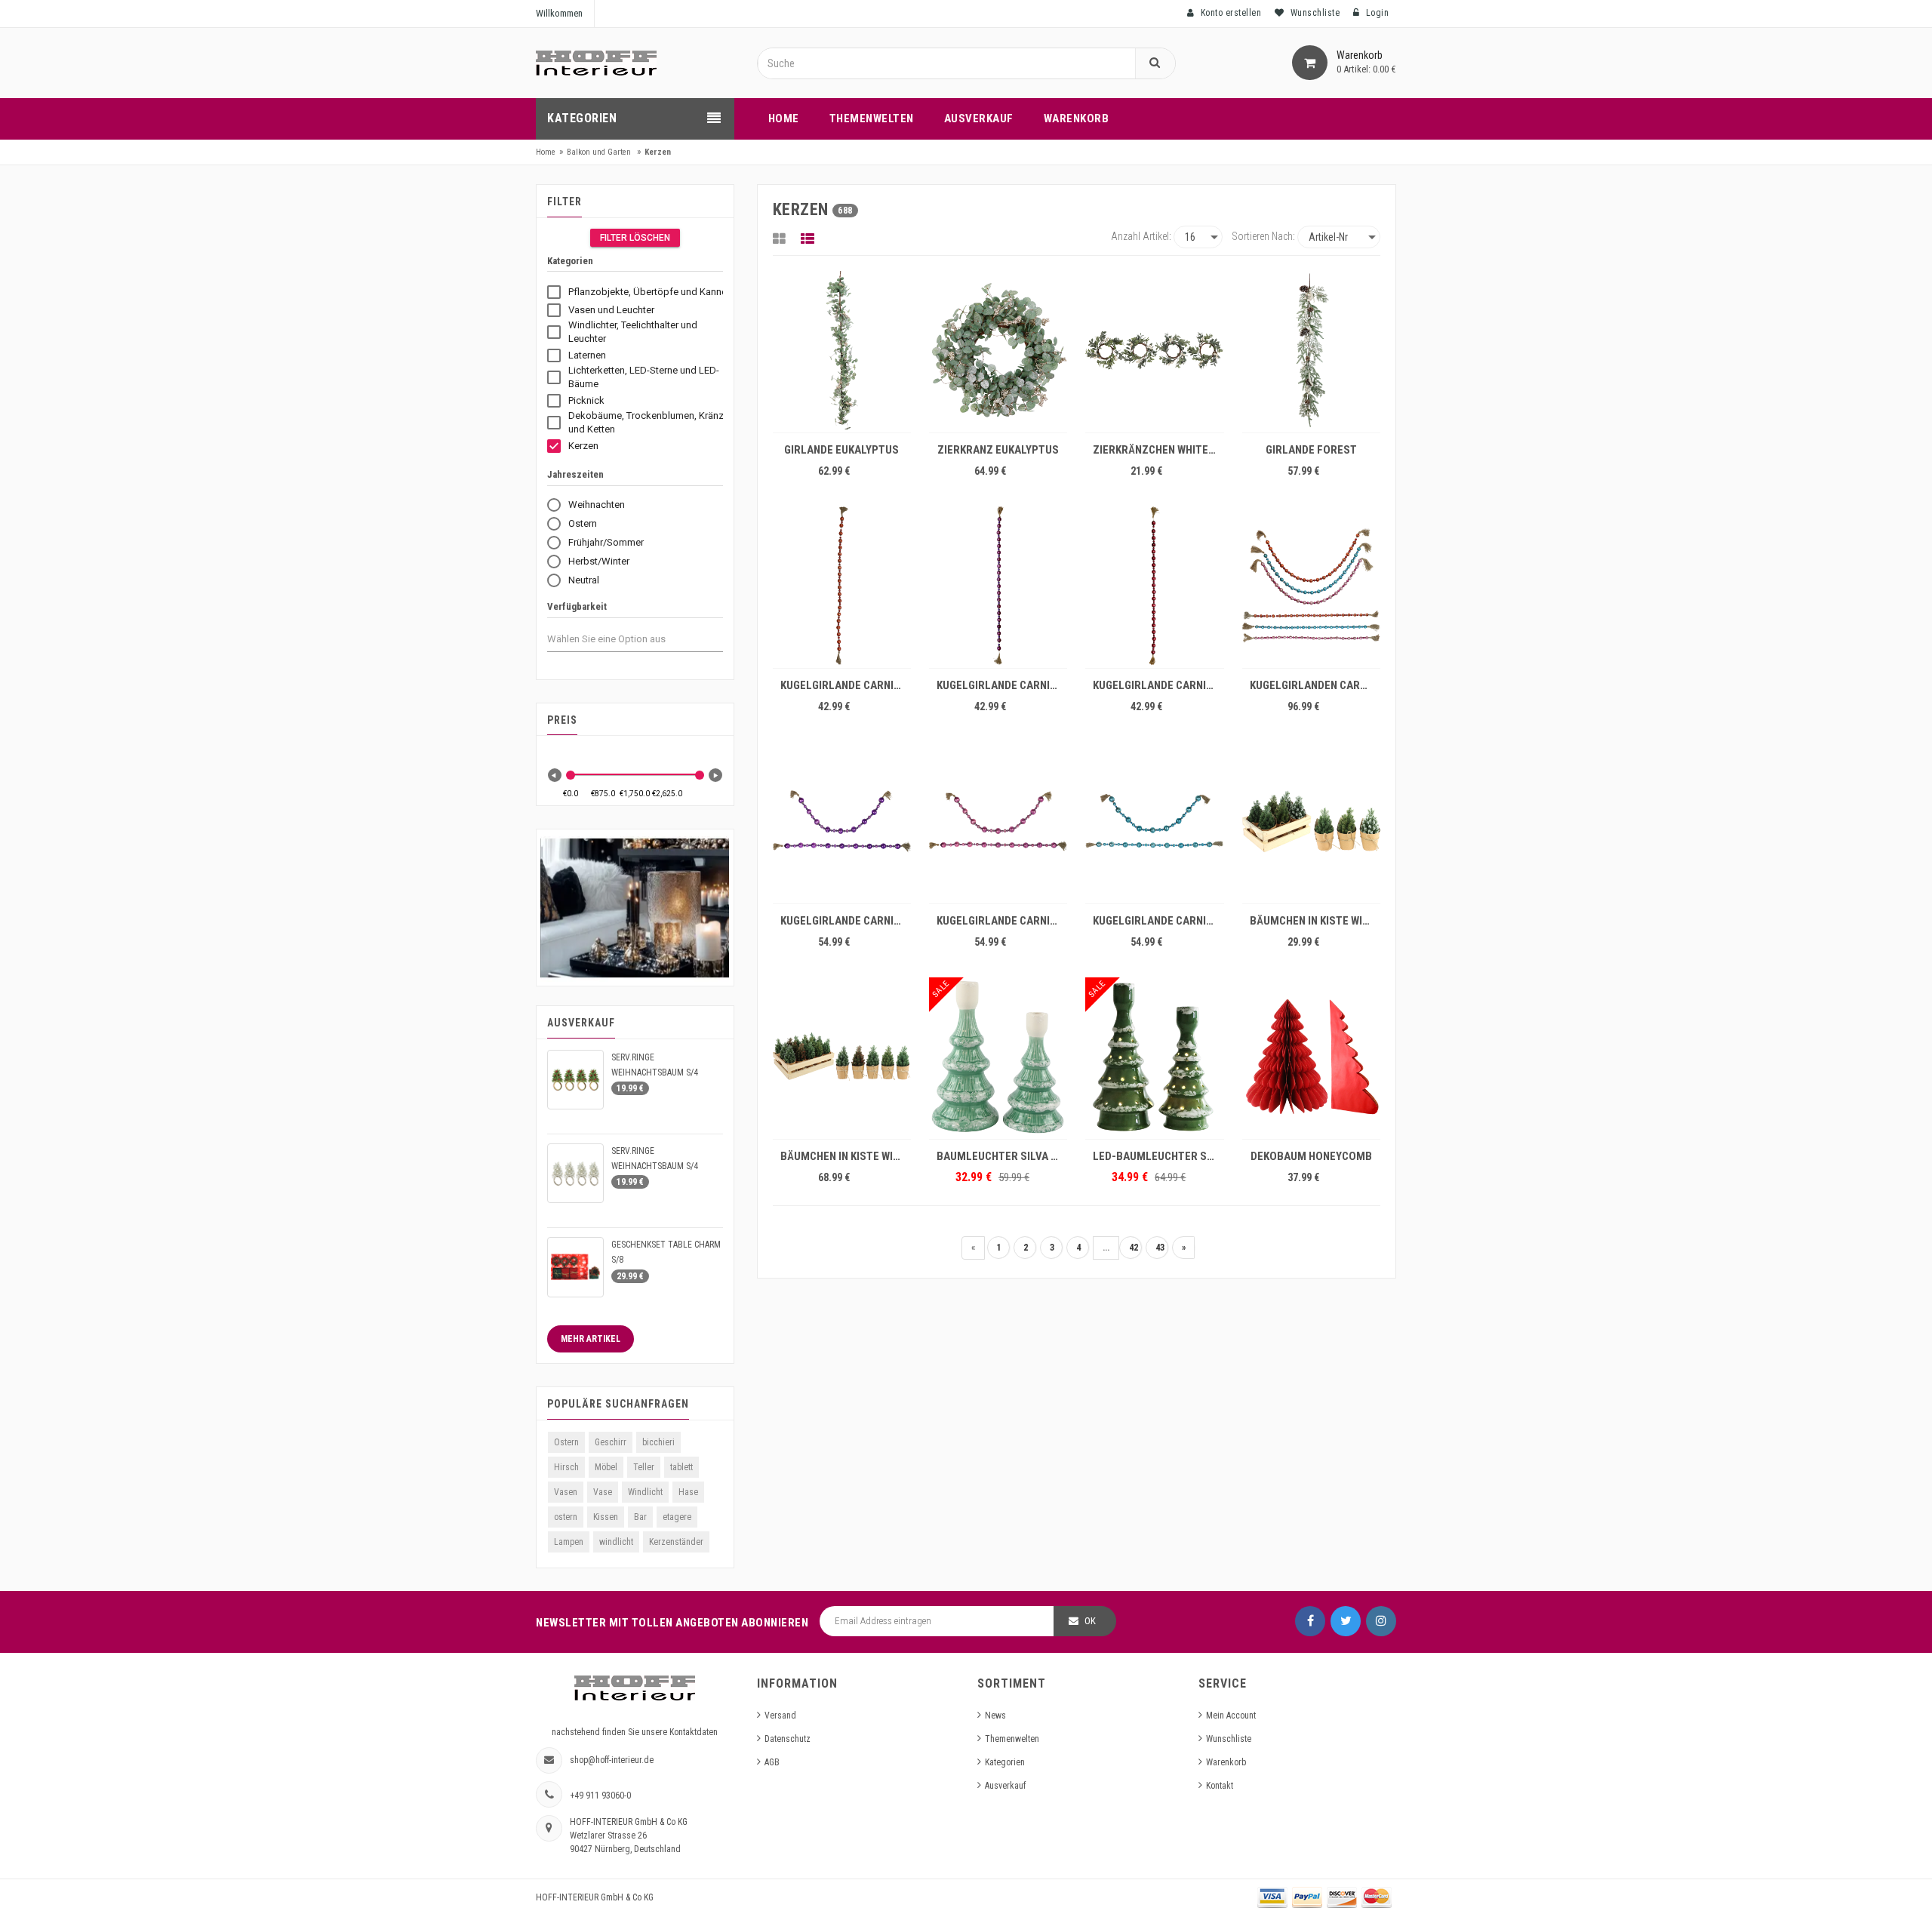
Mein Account (1231, 1716)
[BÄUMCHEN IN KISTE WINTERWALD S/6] (1311, 821)
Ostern (566, 1442)
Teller (644, 1467)
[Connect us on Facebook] (1310, 1621)
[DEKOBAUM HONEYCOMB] (1311, 1057)
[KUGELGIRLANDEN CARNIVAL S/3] (1311, 586)
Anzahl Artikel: (1141, 236)
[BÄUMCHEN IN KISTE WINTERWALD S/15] (842, 1057)
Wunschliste (1229, 1739)
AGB (772, 1762)
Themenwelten (1012, 1739)
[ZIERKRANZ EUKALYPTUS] (998, 350)
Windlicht (645, 1492)
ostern (566, 1517)
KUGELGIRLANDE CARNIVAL (846, 685)
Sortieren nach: (1263, 236)
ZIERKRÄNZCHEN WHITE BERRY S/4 (1158, 450)
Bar (640, 1517)
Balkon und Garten (599, 152)
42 (1134, 1248)
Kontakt (1220, 1786)
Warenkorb (1226, 1762)
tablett (681, 1467)
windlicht (616, 1542)
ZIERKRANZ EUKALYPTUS (998, 450)
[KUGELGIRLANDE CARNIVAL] (842, 586)
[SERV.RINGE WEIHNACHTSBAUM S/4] (575, 1080)
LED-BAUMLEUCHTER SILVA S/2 (1158, 1156)
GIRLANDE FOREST (1311, 450)
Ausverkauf (1005, 1786)
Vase (603, 1492)
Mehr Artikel (591, 1339)
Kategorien (1005, 1762)
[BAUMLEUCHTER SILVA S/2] (998, 1057)
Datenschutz (788, 1739)
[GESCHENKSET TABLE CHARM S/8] (575, 1267)
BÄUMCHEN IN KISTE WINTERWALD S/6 (1315, 921)
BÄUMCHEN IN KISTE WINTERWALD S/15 (846, 1156)
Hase (688, 1492)
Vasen (566, 1492)
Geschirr (611, 1442)
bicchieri (658, 1442)
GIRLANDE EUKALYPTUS (841, 450)
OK (1090, 1621)
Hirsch (566, 1467)
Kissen (606, 1517)
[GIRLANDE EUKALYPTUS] (842, 350)
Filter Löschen (635, 238)
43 (1160, 1248)
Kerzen (658, 152)
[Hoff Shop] (596, 63)
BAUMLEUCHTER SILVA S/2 (1002, 1156)
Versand (780, 1716)
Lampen (569, 1542)
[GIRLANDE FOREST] (1311, 350)
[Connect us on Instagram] (1381, 1621)
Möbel (606, 1467)
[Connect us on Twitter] (1346, 1621)
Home (546, 152)
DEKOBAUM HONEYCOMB (1311, 1156)
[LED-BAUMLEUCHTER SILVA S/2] (1154, 1057)
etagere (677, 1517)
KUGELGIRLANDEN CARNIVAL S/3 (1315, 685)
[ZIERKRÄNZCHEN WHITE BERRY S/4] (1154, 350)
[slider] (571, 775)
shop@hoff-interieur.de (612, 1760)
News (995, 1716)
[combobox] (620, 639)
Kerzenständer (676, 1542)
